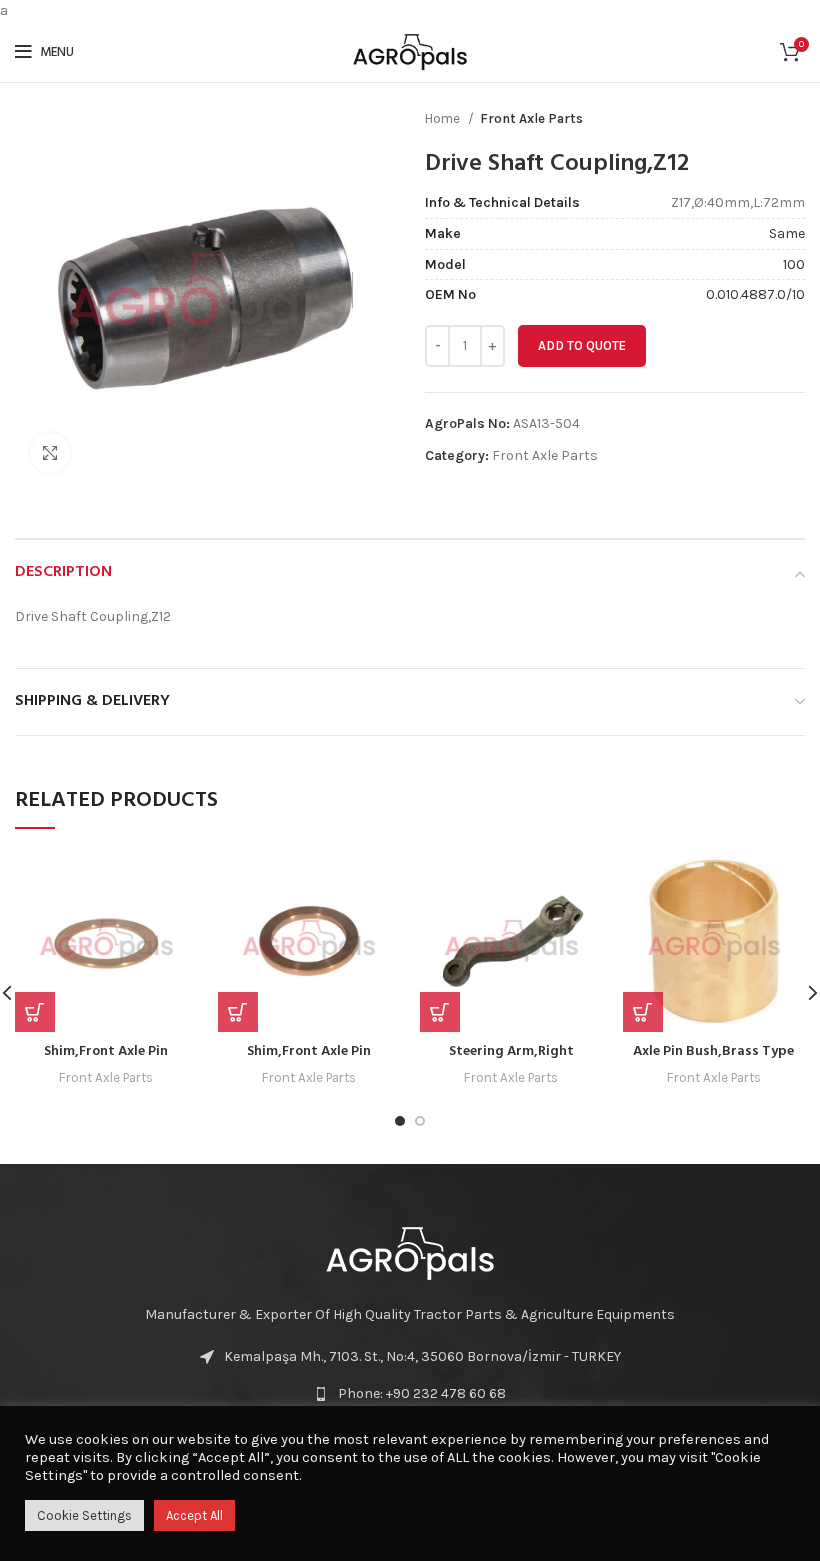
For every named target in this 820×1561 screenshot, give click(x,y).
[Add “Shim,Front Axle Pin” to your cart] (238, 1012)
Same (787, 233)
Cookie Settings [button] (84, 1515)
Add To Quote (582, 345)
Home (444, 118)
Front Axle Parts (531, 118)
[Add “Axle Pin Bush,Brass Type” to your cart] (643, 1012)
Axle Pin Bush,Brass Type (713, 1051)
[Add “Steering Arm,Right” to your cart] (440, 1012)
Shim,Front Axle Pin (106, 1051)
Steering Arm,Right (511, 1051)
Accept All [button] (194, 1515)
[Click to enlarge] (50, 453)
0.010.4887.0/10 (755, 294)
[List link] (410, 1394)
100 (794, 264)
